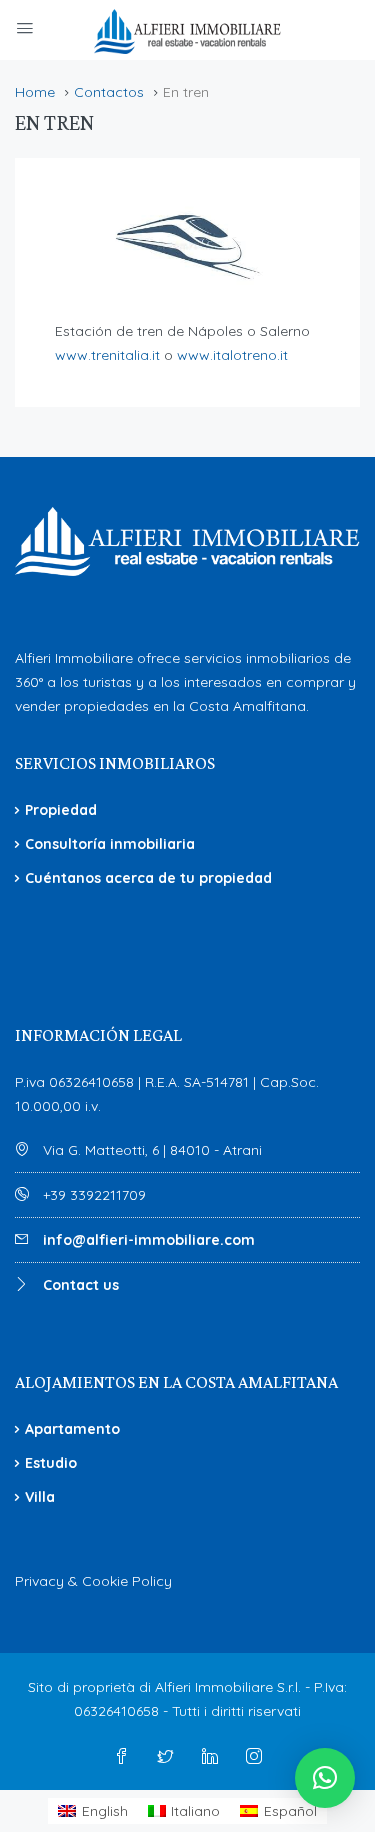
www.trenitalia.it (107, 355)
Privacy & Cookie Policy (93, 1581)
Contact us (81, 1285)
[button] (325, 1778)
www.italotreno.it (232, 355)
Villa (40, 1497)
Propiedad (61, 810)
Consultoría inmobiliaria (110, 844)
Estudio (51, 1463)
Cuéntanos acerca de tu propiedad (148, 878)
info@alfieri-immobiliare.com (149, 1240)
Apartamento (72, 1429)
